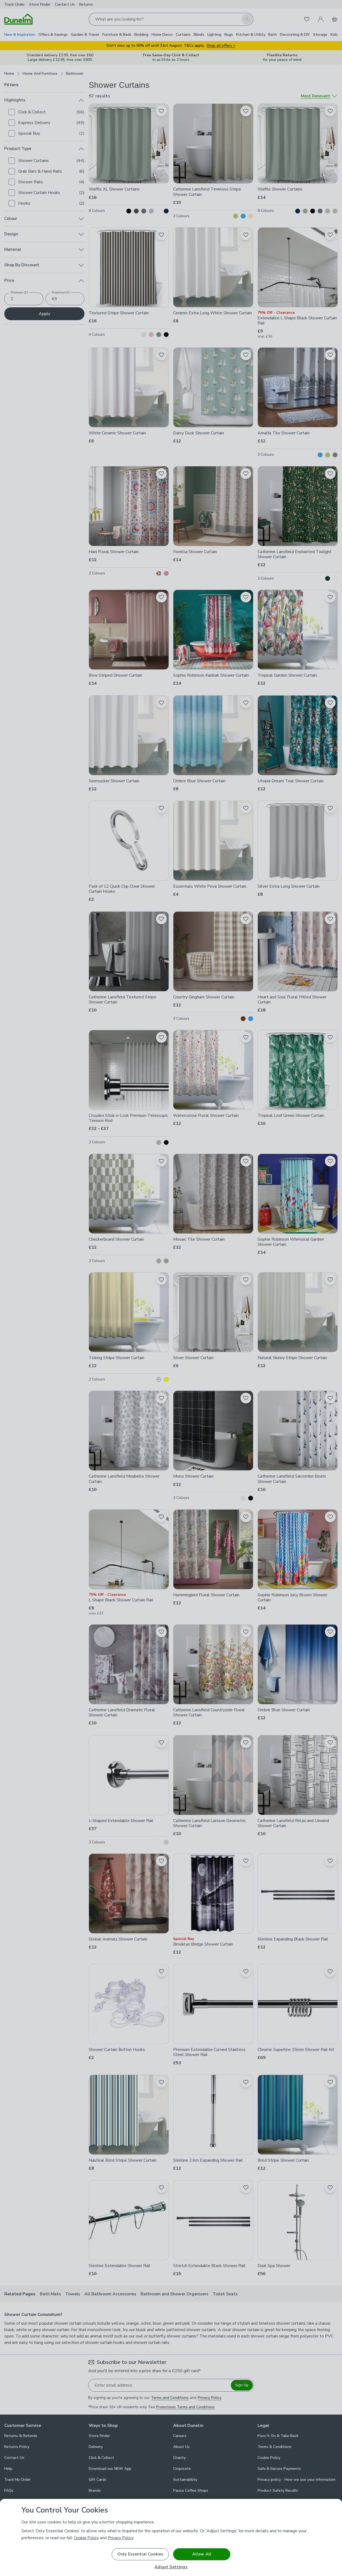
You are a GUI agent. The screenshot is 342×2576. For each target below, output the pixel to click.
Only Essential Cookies (140, 2554)
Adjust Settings (171, 2567)
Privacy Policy (121, 2538)
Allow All (202, 2554)
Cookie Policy (86, 2538)
